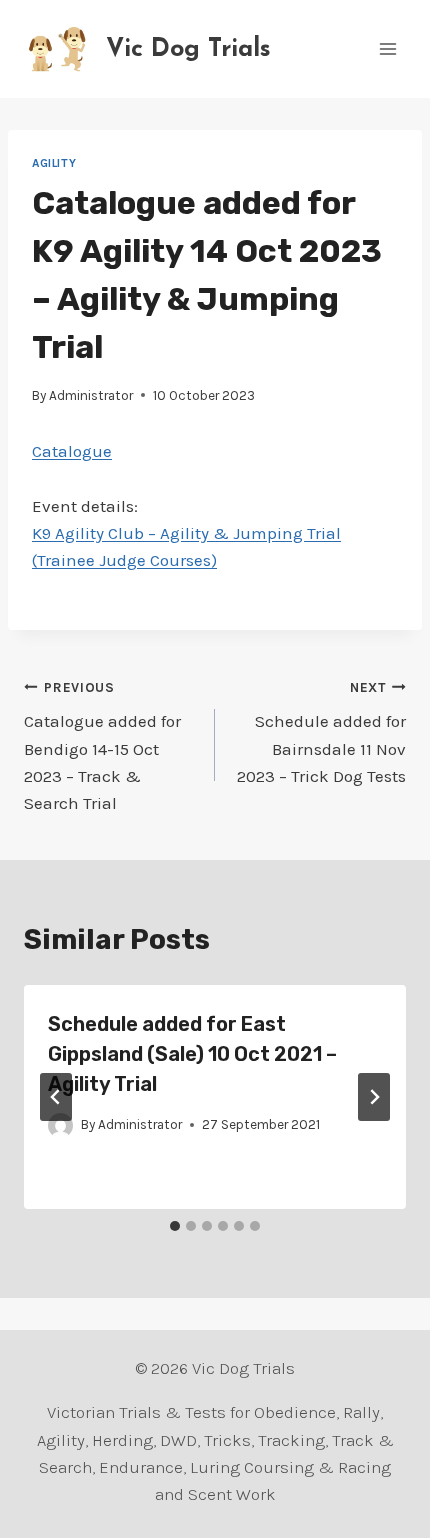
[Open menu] (387, 48)
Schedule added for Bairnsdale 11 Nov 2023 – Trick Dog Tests (321, 733)
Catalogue (72, 451)
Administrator (91, 395)
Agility (54, 163)
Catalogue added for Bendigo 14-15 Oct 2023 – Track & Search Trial (102, 746)
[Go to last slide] (56, 1097)
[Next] (374, 1097)
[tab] (175, 1226)
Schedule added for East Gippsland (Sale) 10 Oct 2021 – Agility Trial (192, 1054)
